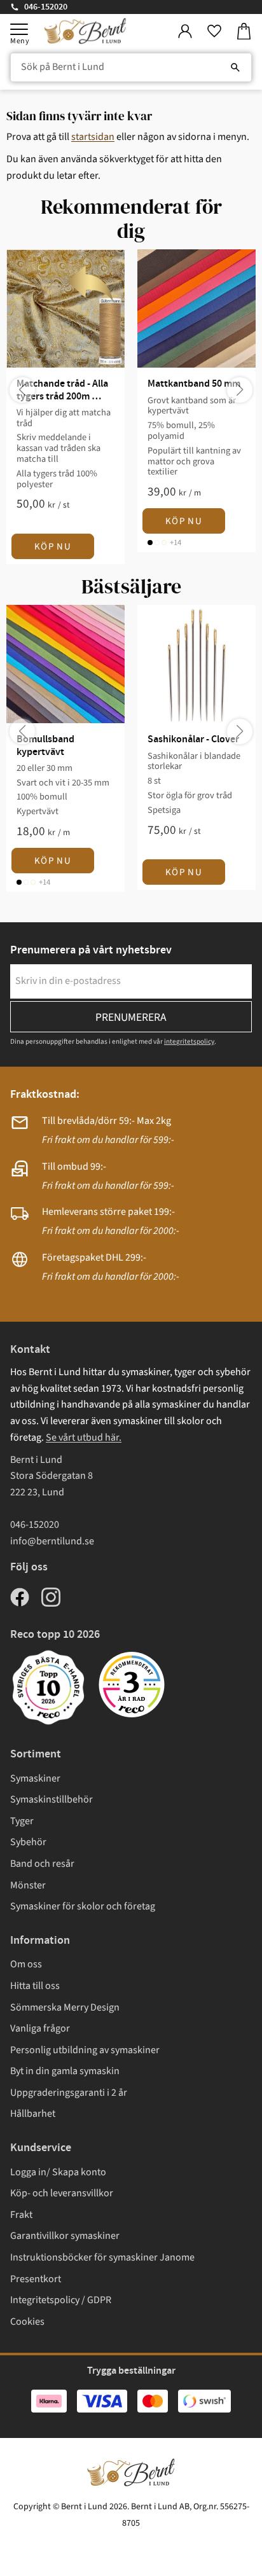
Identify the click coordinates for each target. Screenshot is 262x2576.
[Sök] (235, 67)
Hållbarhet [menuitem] (33, 2114)
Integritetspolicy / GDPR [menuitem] (61, 2300)
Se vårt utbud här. (84, 1437)
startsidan (93, 137)
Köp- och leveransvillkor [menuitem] (62, 2193)
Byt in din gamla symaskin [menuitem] (65, 2071)
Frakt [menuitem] (21, 2215)
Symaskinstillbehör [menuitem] (52, 1799)
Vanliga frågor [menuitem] (40, 2028)
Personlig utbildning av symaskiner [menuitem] (85, 2050)
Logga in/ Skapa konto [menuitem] (58, 2172)
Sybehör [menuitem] (28, 1842)
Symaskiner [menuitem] (35, 1778)
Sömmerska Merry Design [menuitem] (65, 2007)
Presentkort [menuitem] (36, 2279)
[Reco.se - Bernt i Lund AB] (132, 1685)
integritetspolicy (189, 1042)
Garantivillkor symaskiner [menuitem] (65, 2236)
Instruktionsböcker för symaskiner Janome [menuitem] (102, 2257)
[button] (19, 29)
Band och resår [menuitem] (42, 1864)
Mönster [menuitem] (28, 1885)
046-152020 (46, 7)
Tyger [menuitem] (22, 1821)
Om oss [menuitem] (26, 1964)
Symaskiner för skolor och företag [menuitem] (83, 1906)
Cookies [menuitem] (27, 2322)
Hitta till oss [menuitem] (35, 1986)
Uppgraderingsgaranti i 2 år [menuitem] (69, 2093)
